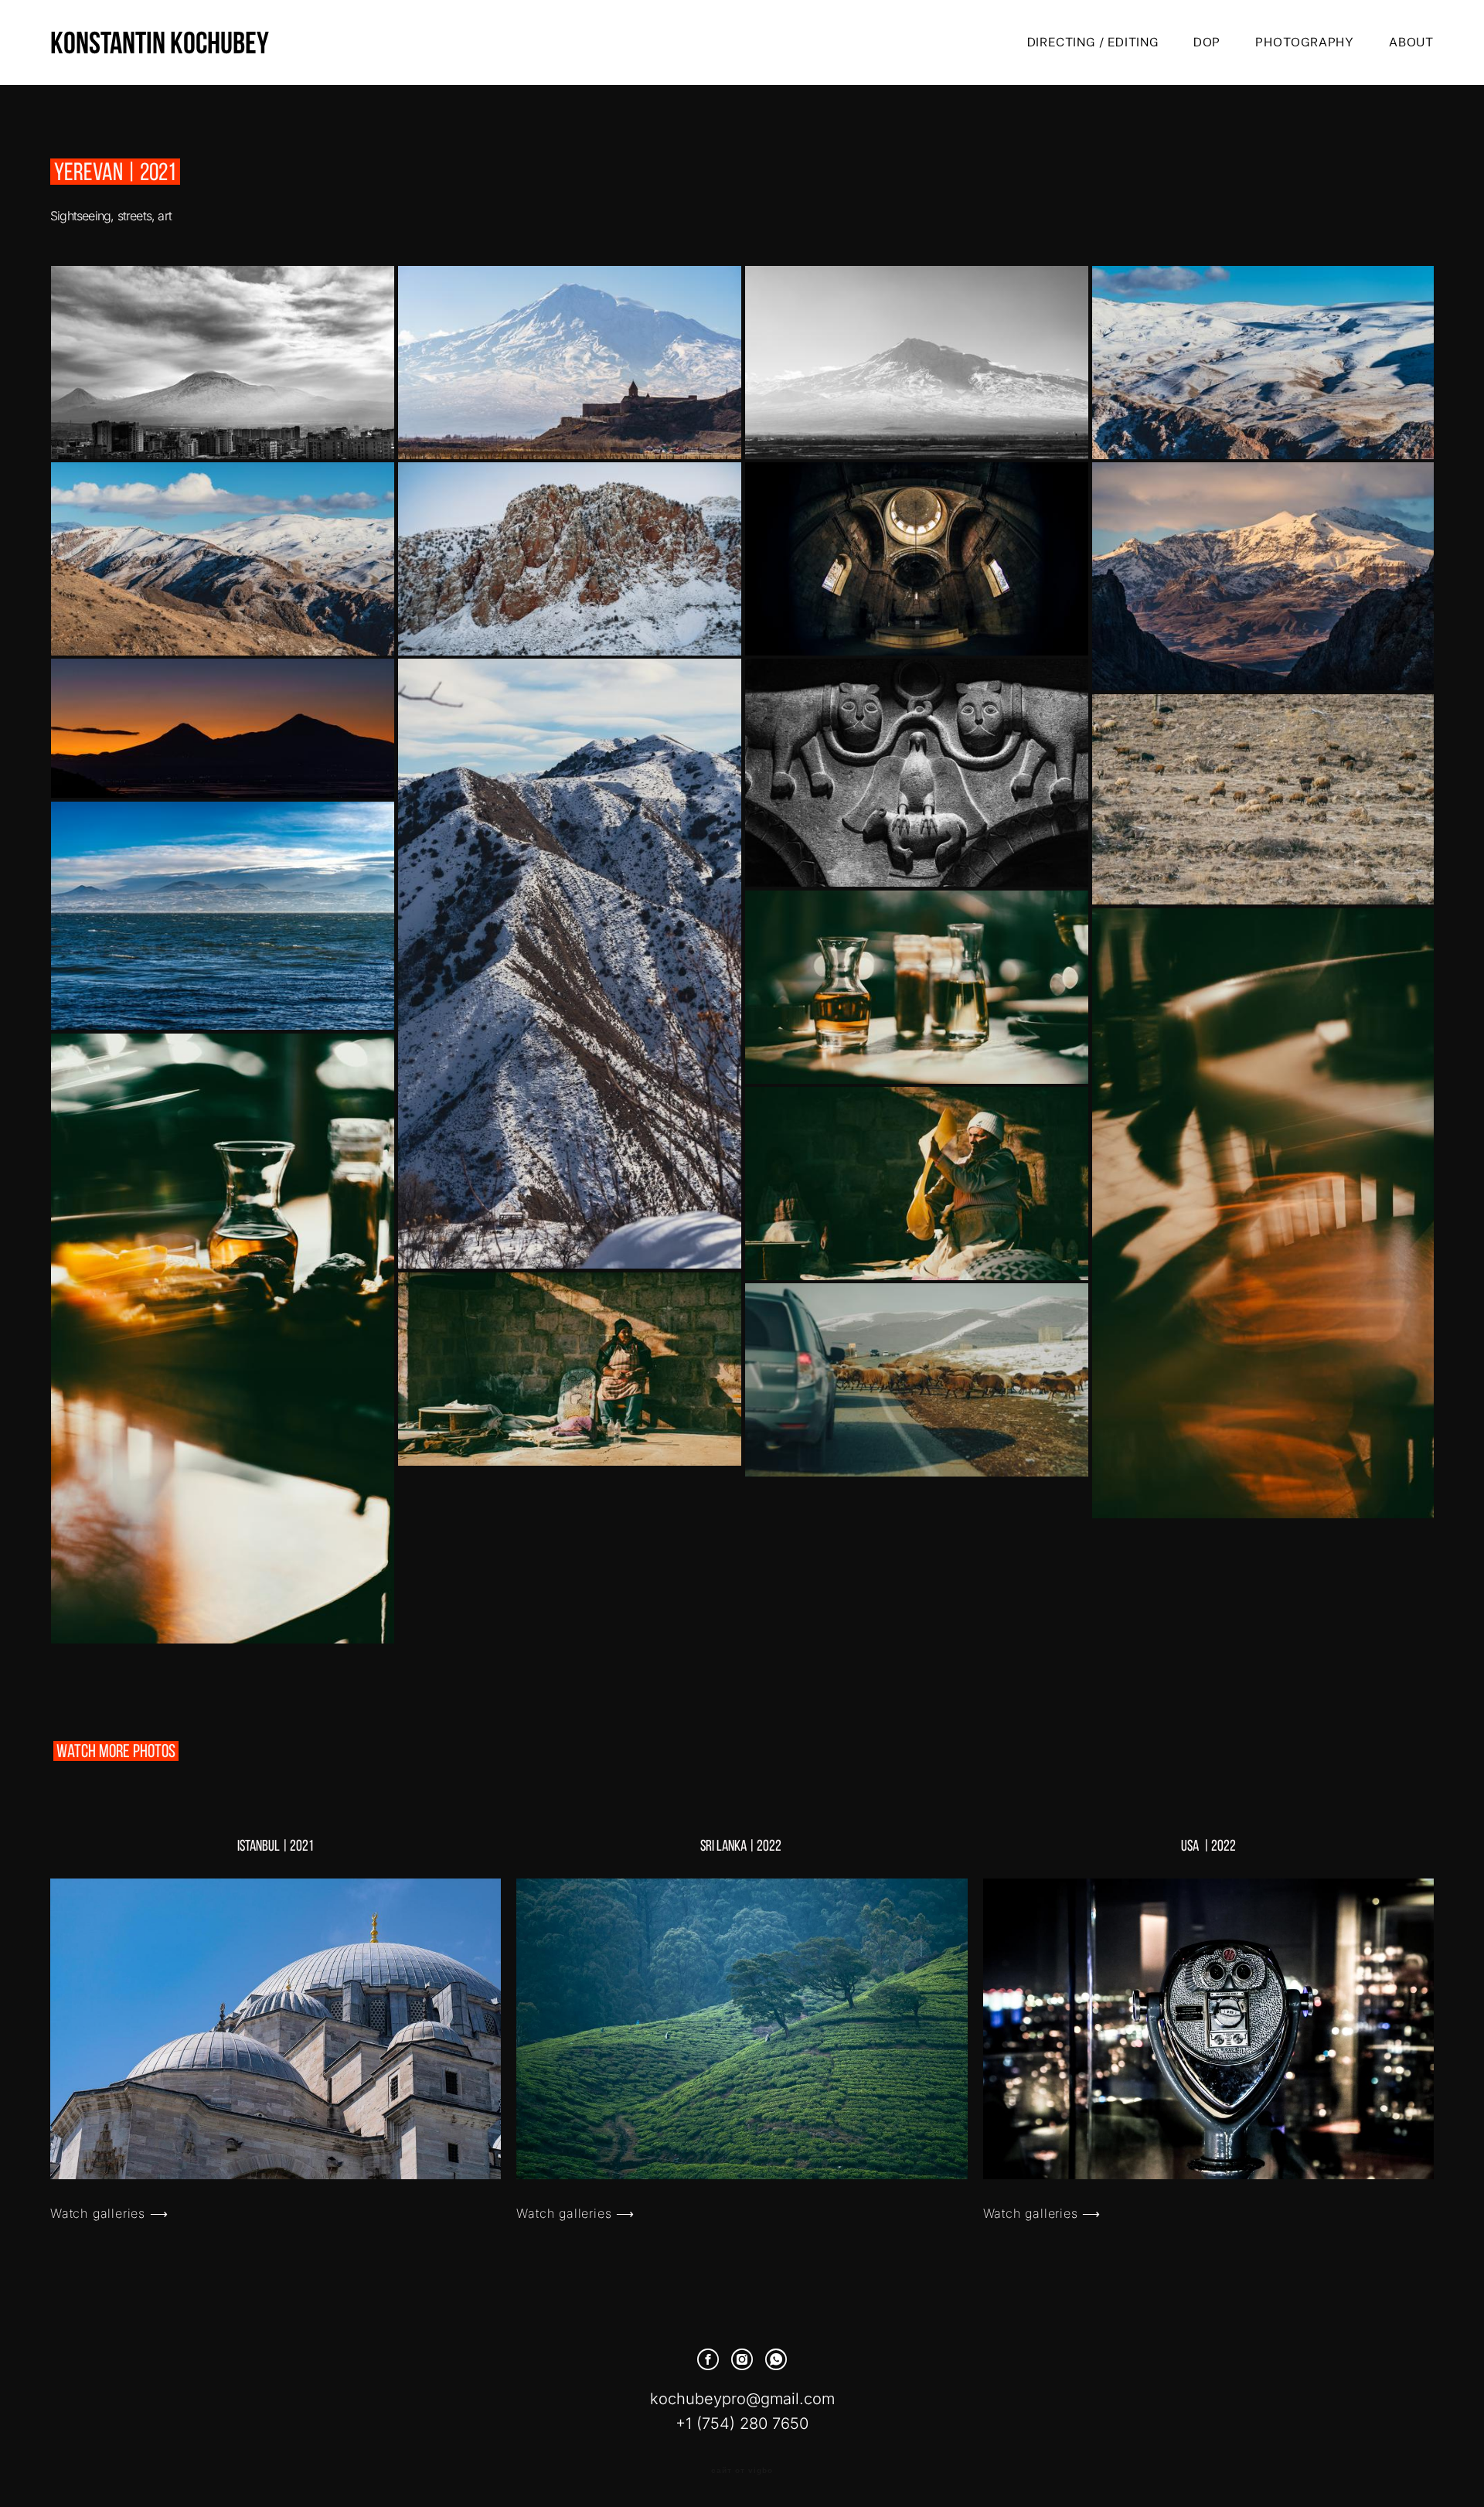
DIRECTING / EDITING (1093, 43)
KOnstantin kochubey (160, 43)
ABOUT (1411, 43)
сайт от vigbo (742, 2471)
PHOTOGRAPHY (1305, 43)
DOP (1207, 43)
